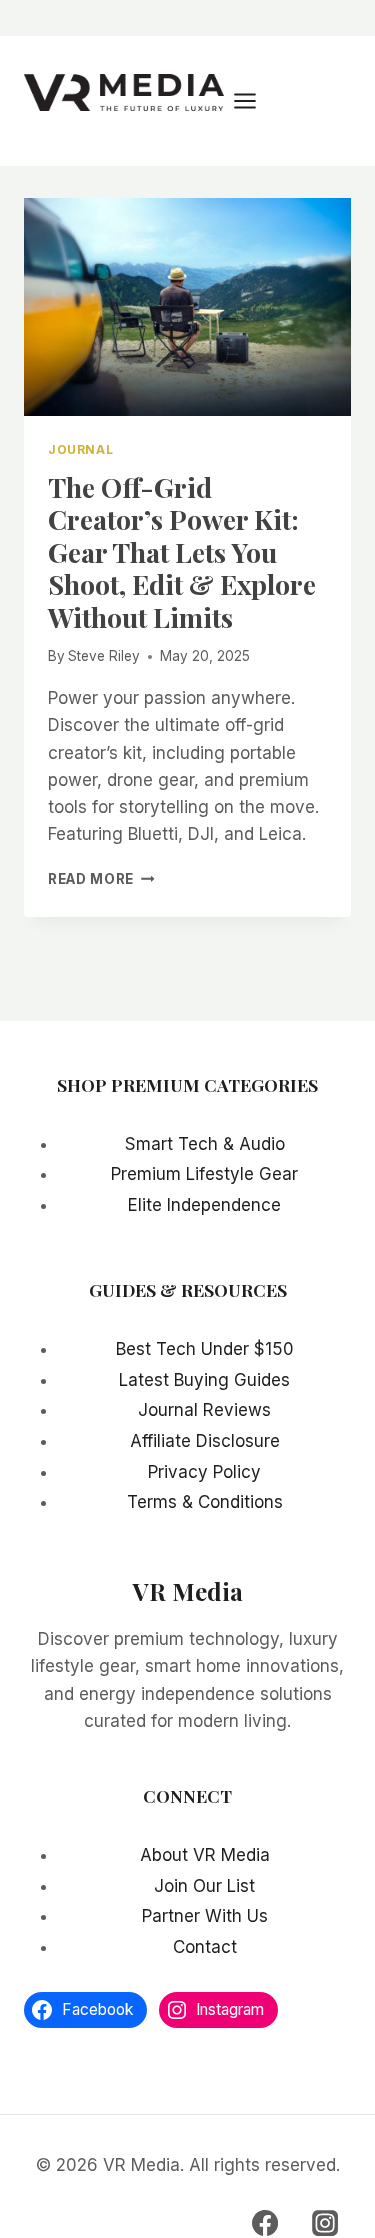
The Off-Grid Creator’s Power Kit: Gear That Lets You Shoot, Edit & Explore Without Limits (182, 552)
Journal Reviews (204, 1410)
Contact (205, 1947)
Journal (80, 449)
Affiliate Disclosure (205, 1441)
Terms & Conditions (205, 1502)
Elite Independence (204, 1205)
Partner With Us (205, 1916)
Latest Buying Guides (204, 1380)
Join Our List (204, 1886)
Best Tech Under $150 (205, 1349)
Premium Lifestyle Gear (204, 1174)
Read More (101, 879)
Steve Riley (104, 656)
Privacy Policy (204, 1472)
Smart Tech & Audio (205, 1144)
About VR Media (205, 1855)
